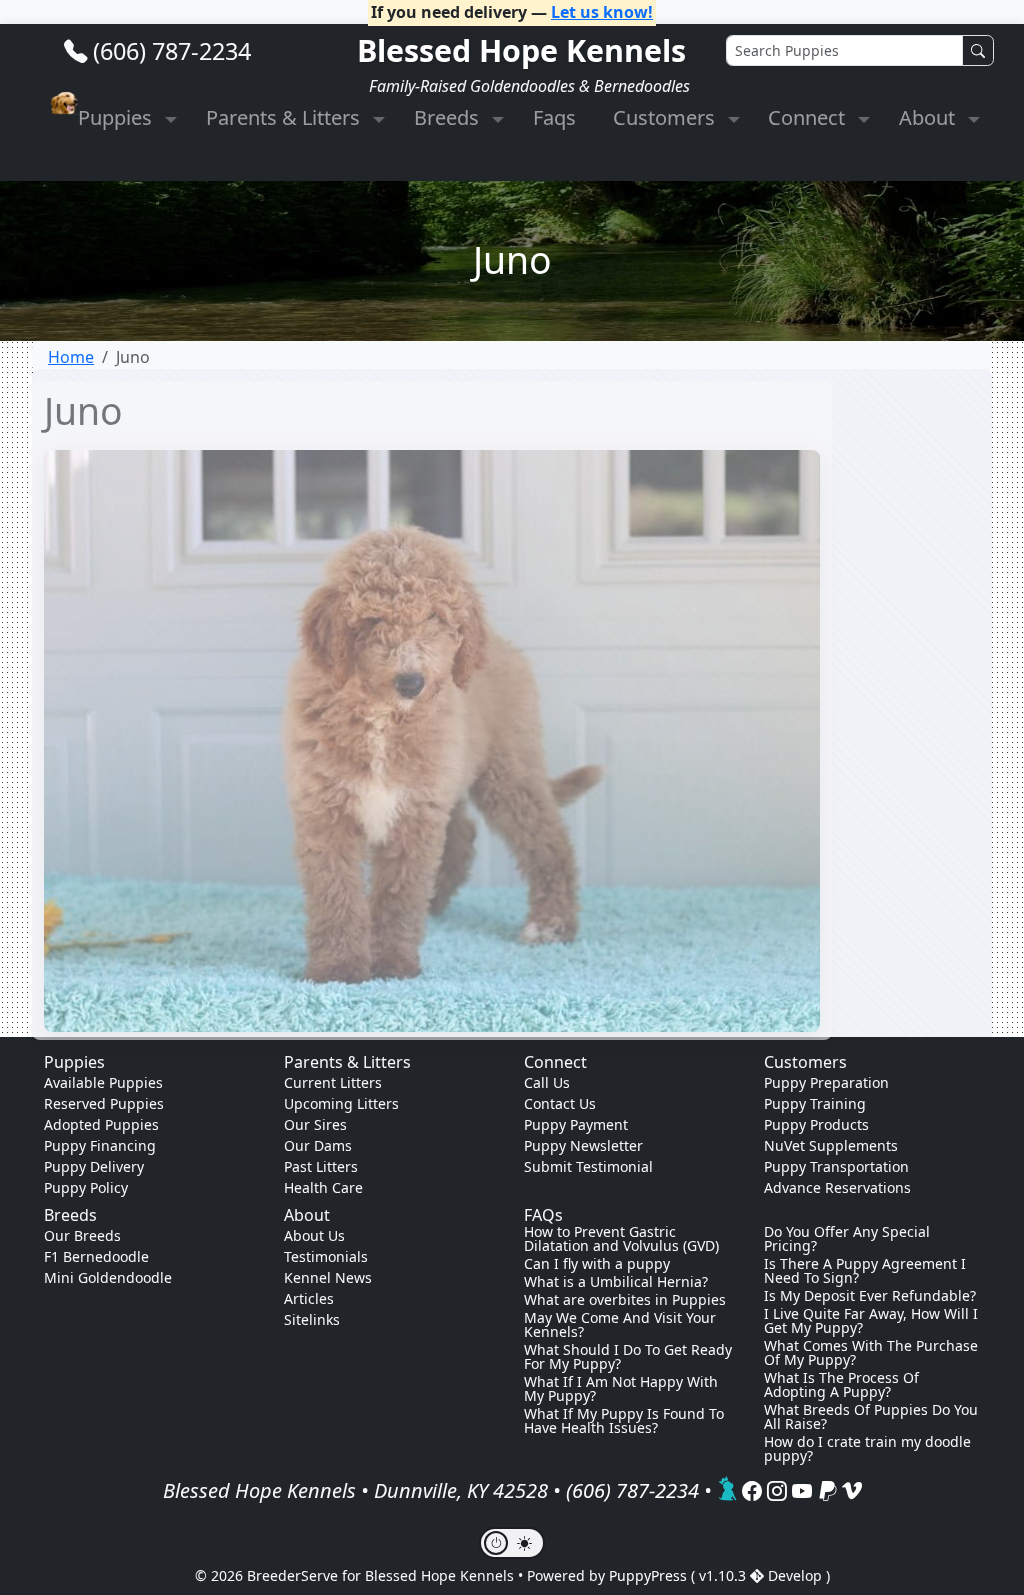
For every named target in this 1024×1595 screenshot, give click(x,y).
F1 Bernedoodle (96, 1256)
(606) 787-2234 (172, 51)
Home (71, 357)
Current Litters (333, 1082)
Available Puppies (103, 1082)
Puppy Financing (100, 1145)
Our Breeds (82, 1235)
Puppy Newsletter (583, 1145)
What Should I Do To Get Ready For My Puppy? (628, 1357)
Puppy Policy (86, 1187)
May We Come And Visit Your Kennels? (620, 1325)
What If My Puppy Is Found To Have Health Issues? (624, 1421)
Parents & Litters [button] (285, 117)
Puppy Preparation (826, 1082)
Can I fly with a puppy (597, 1264)
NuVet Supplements (831, 1145)
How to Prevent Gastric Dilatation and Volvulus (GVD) (621, 1239)
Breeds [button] (449, 117)
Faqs (554, 117)
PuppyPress (650, 1575)
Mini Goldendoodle (108, 1277)
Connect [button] (809, 117)
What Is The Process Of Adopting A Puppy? (841, 1385)
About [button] (929, 117)
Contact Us (560, 1103)
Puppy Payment (576, 1124)
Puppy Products (816, 1124)
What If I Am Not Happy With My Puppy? (621, 1389)
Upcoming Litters (341, 1103)
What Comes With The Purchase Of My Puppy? (871, 1353)
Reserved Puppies (104, 1103)
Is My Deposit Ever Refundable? (870, 1296)
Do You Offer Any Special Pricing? (847, 1239)
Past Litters (321, 1166)
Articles (309, 1298)
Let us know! (602, 12)
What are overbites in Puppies (625, 1300)
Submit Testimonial (588, 1166)
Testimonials (326, 1256)
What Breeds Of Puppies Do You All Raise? (871, 1417)
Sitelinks (312, 1319)
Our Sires (315, 1124)
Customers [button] (666, 117)
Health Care (323, 1187)
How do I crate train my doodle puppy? (867, 1449)
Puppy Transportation (836, 1166)
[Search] (978, 50)
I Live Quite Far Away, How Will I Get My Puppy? (871, 1321)
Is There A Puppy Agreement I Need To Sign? (865, 1271)
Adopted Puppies (101, 1124)
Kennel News (328, 1277)
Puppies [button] (117, 117)
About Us (314, 1235)
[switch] (512, 1543)
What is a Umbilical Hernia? (616, 1282)
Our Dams (318, 1145)
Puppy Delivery (94, 1166)
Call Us (547, 1082)
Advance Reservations (837, 1187)
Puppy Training (815, 1103)
